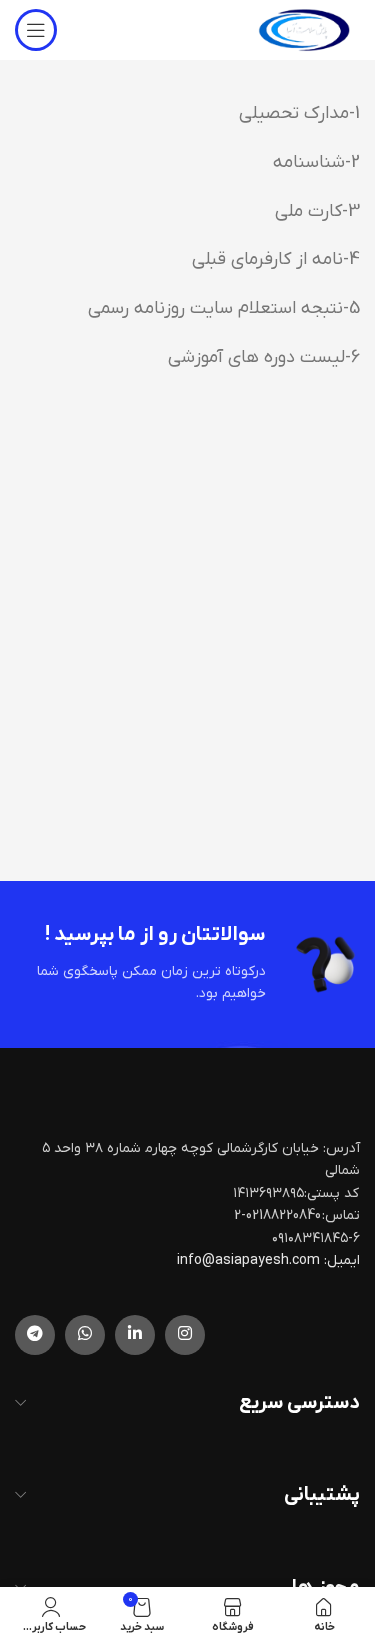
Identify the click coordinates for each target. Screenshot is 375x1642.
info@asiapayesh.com (250, 1260)
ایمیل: (342, 1260)
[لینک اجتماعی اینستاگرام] (185, 1335)
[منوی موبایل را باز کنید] (36, 30)
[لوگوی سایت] (304, 29)
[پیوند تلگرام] (35, 1335)
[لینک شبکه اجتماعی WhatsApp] (85, 1335)
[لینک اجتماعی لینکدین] (135, 1335)
